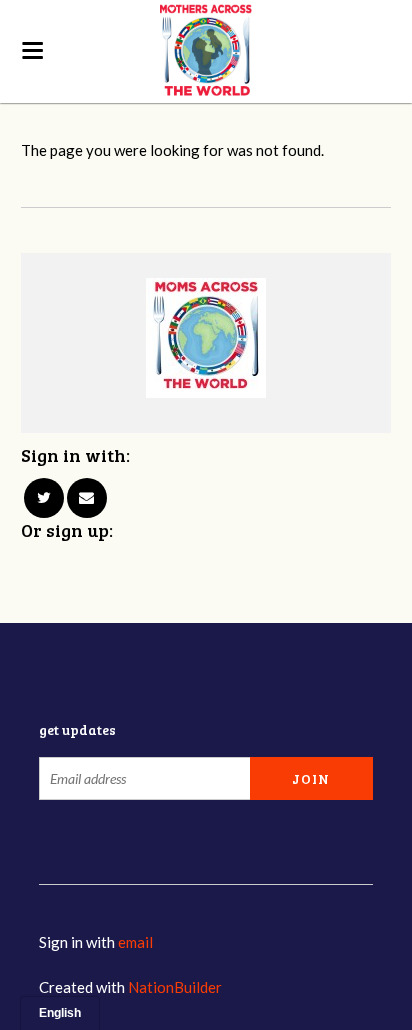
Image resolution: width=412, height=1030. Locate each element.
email (135, 942)
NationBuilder (175, 987)
